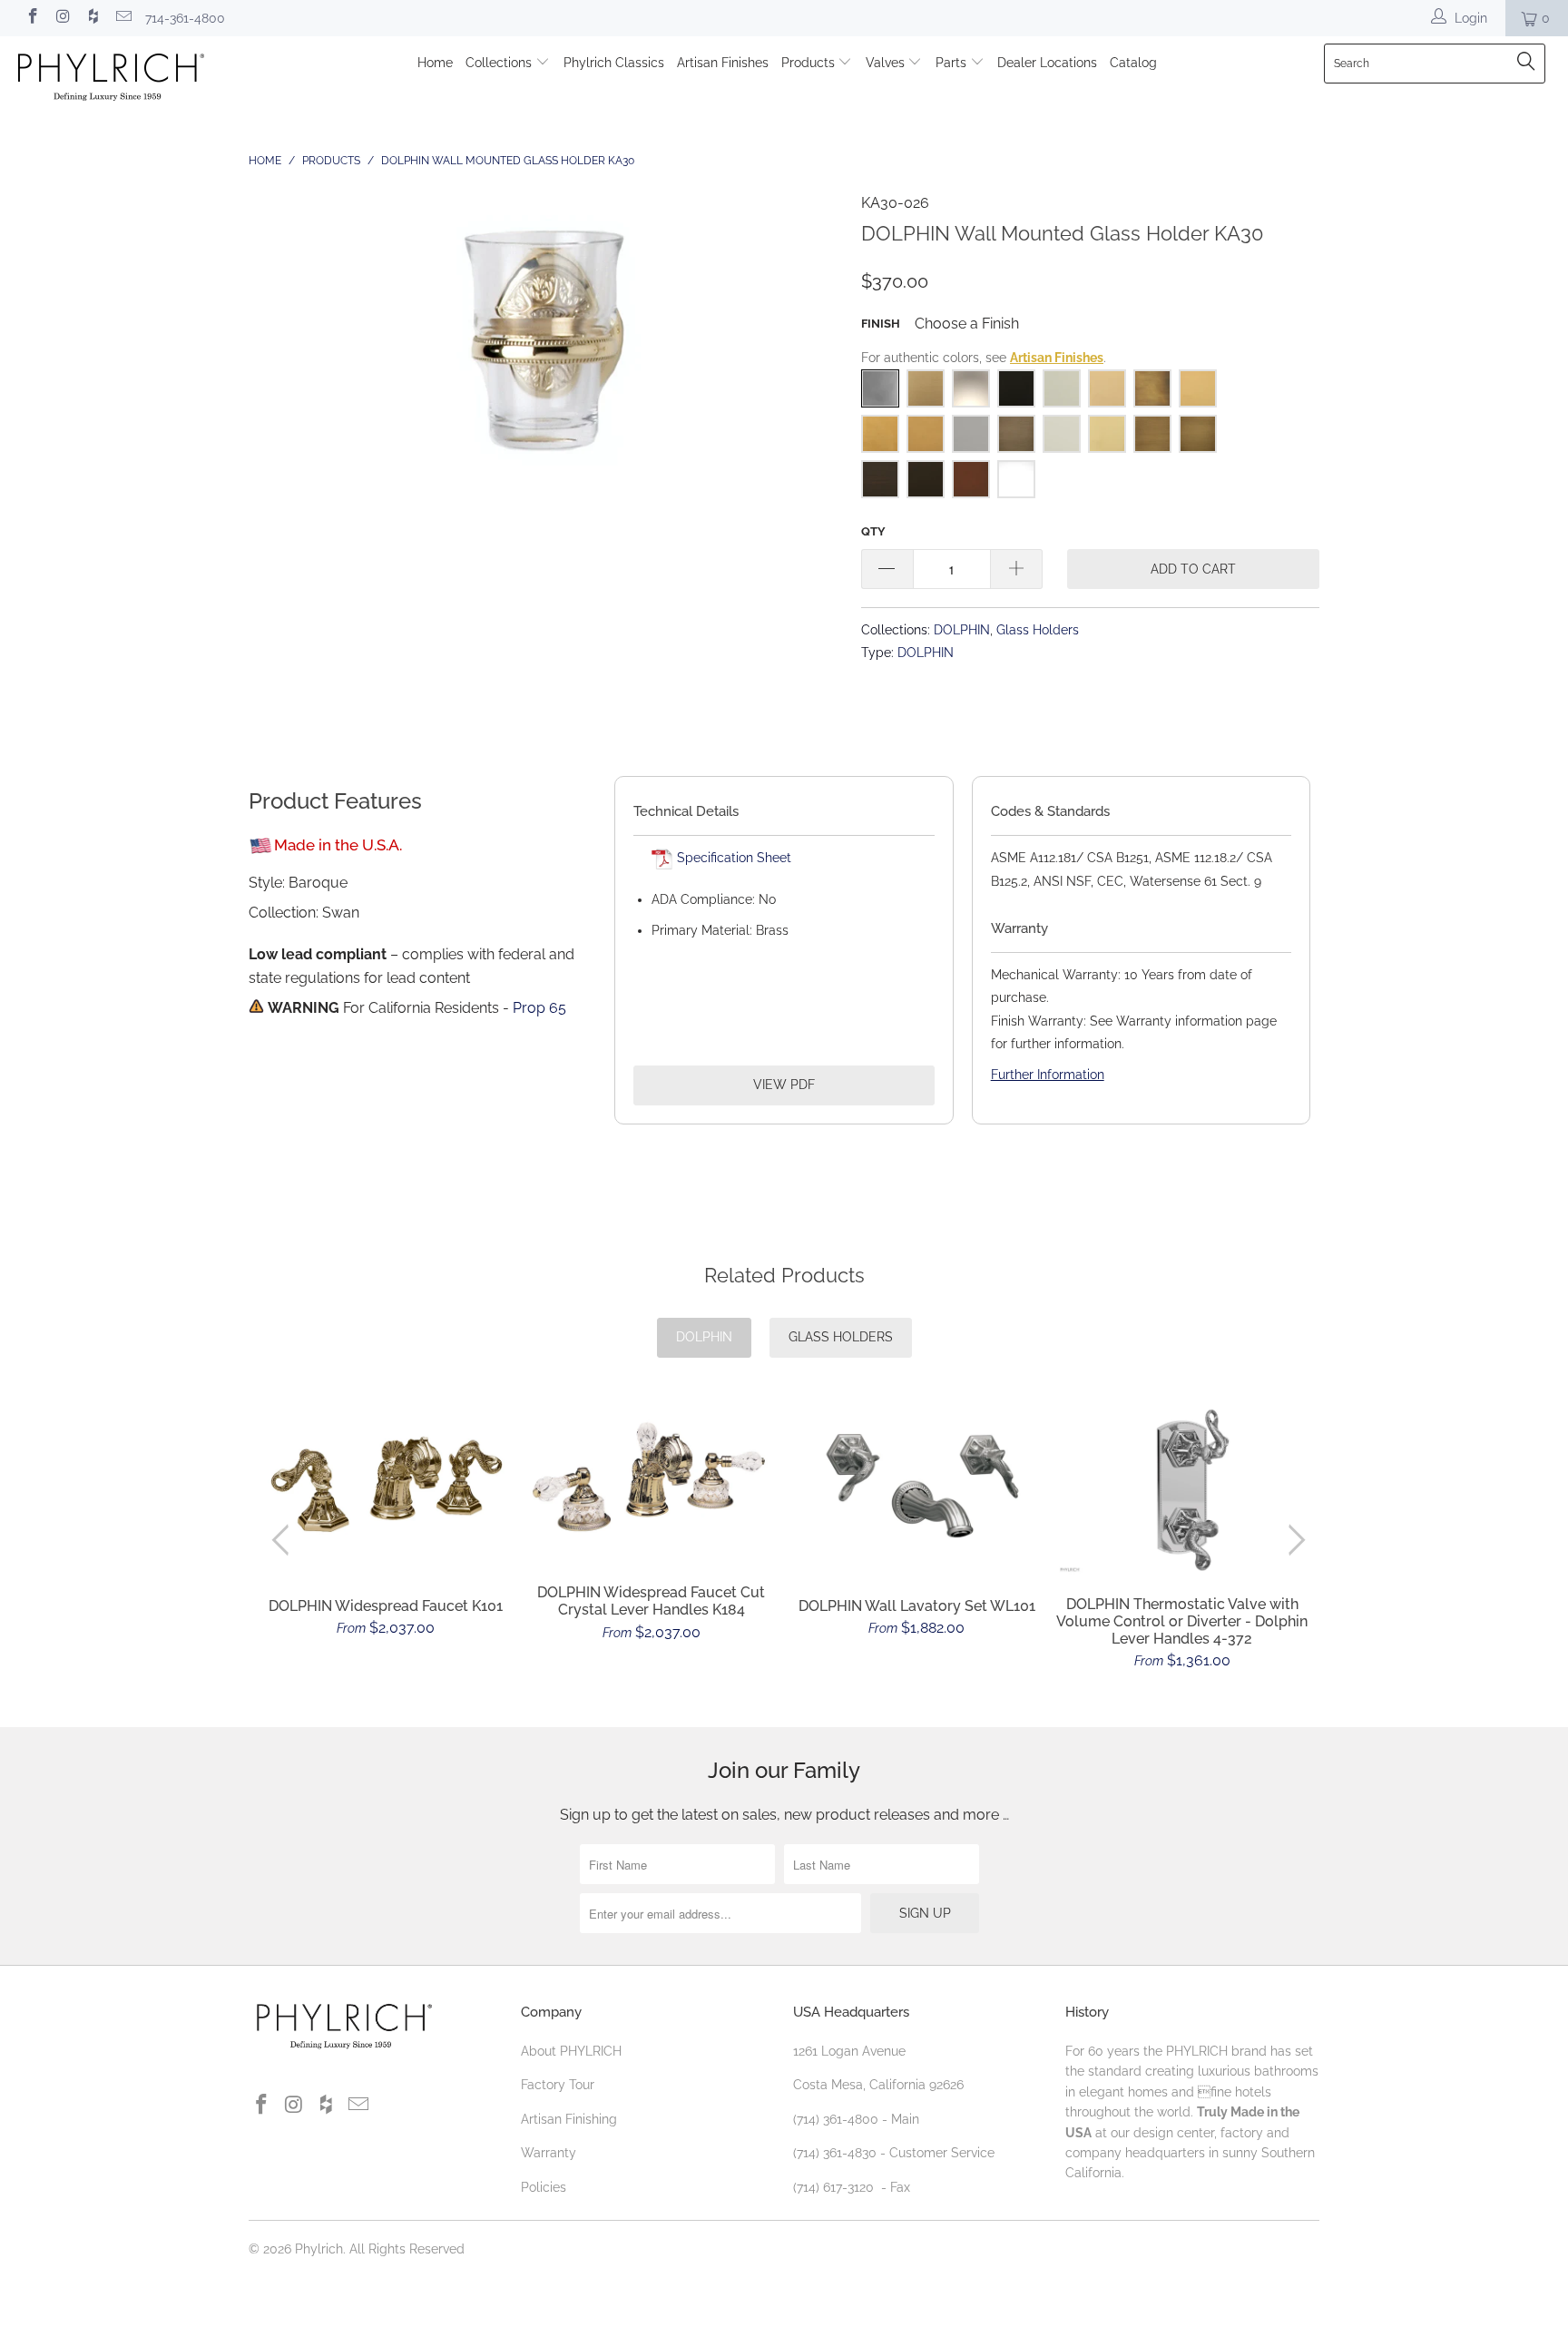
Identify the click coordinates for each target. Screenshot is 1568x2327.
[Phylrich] (134, 79)
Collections (500, 63)
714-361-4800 (185, 18)
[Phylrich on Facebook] (32, 18)
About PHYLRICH (571, 2051)
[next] (1294, 1540)
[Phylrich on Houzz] (93, 18)
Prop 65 (539, 1008)
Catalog (1133, 63)
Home (435, 63)
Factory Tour (558, 2085)
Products (810, 63)
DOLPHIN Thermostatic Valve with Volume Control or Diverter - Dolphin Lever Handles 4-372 (1183, 1490)
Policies (544, 2187)
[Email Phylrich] (123, 18)
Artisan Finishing (569, 2119)
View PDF (784, 1085)
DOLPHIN (962, 629)
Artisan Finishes (723, 63)
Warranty (549, 2153)
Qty (873, 531)
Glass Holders (1038, 629)
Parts (953, 63)
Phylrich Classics (614, 63)
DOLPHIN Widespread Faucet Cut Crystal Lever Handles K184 (652, 1478)
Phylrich (319, 2249)
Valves (887, 63)
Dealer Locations (1047, 63)
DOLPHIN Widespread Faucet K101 (386, 1483)
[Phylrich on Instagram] (63, 18)
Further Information (1048, 1075)
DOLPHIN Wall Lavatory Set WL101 (917, 1483)
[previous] (284, 1540)
